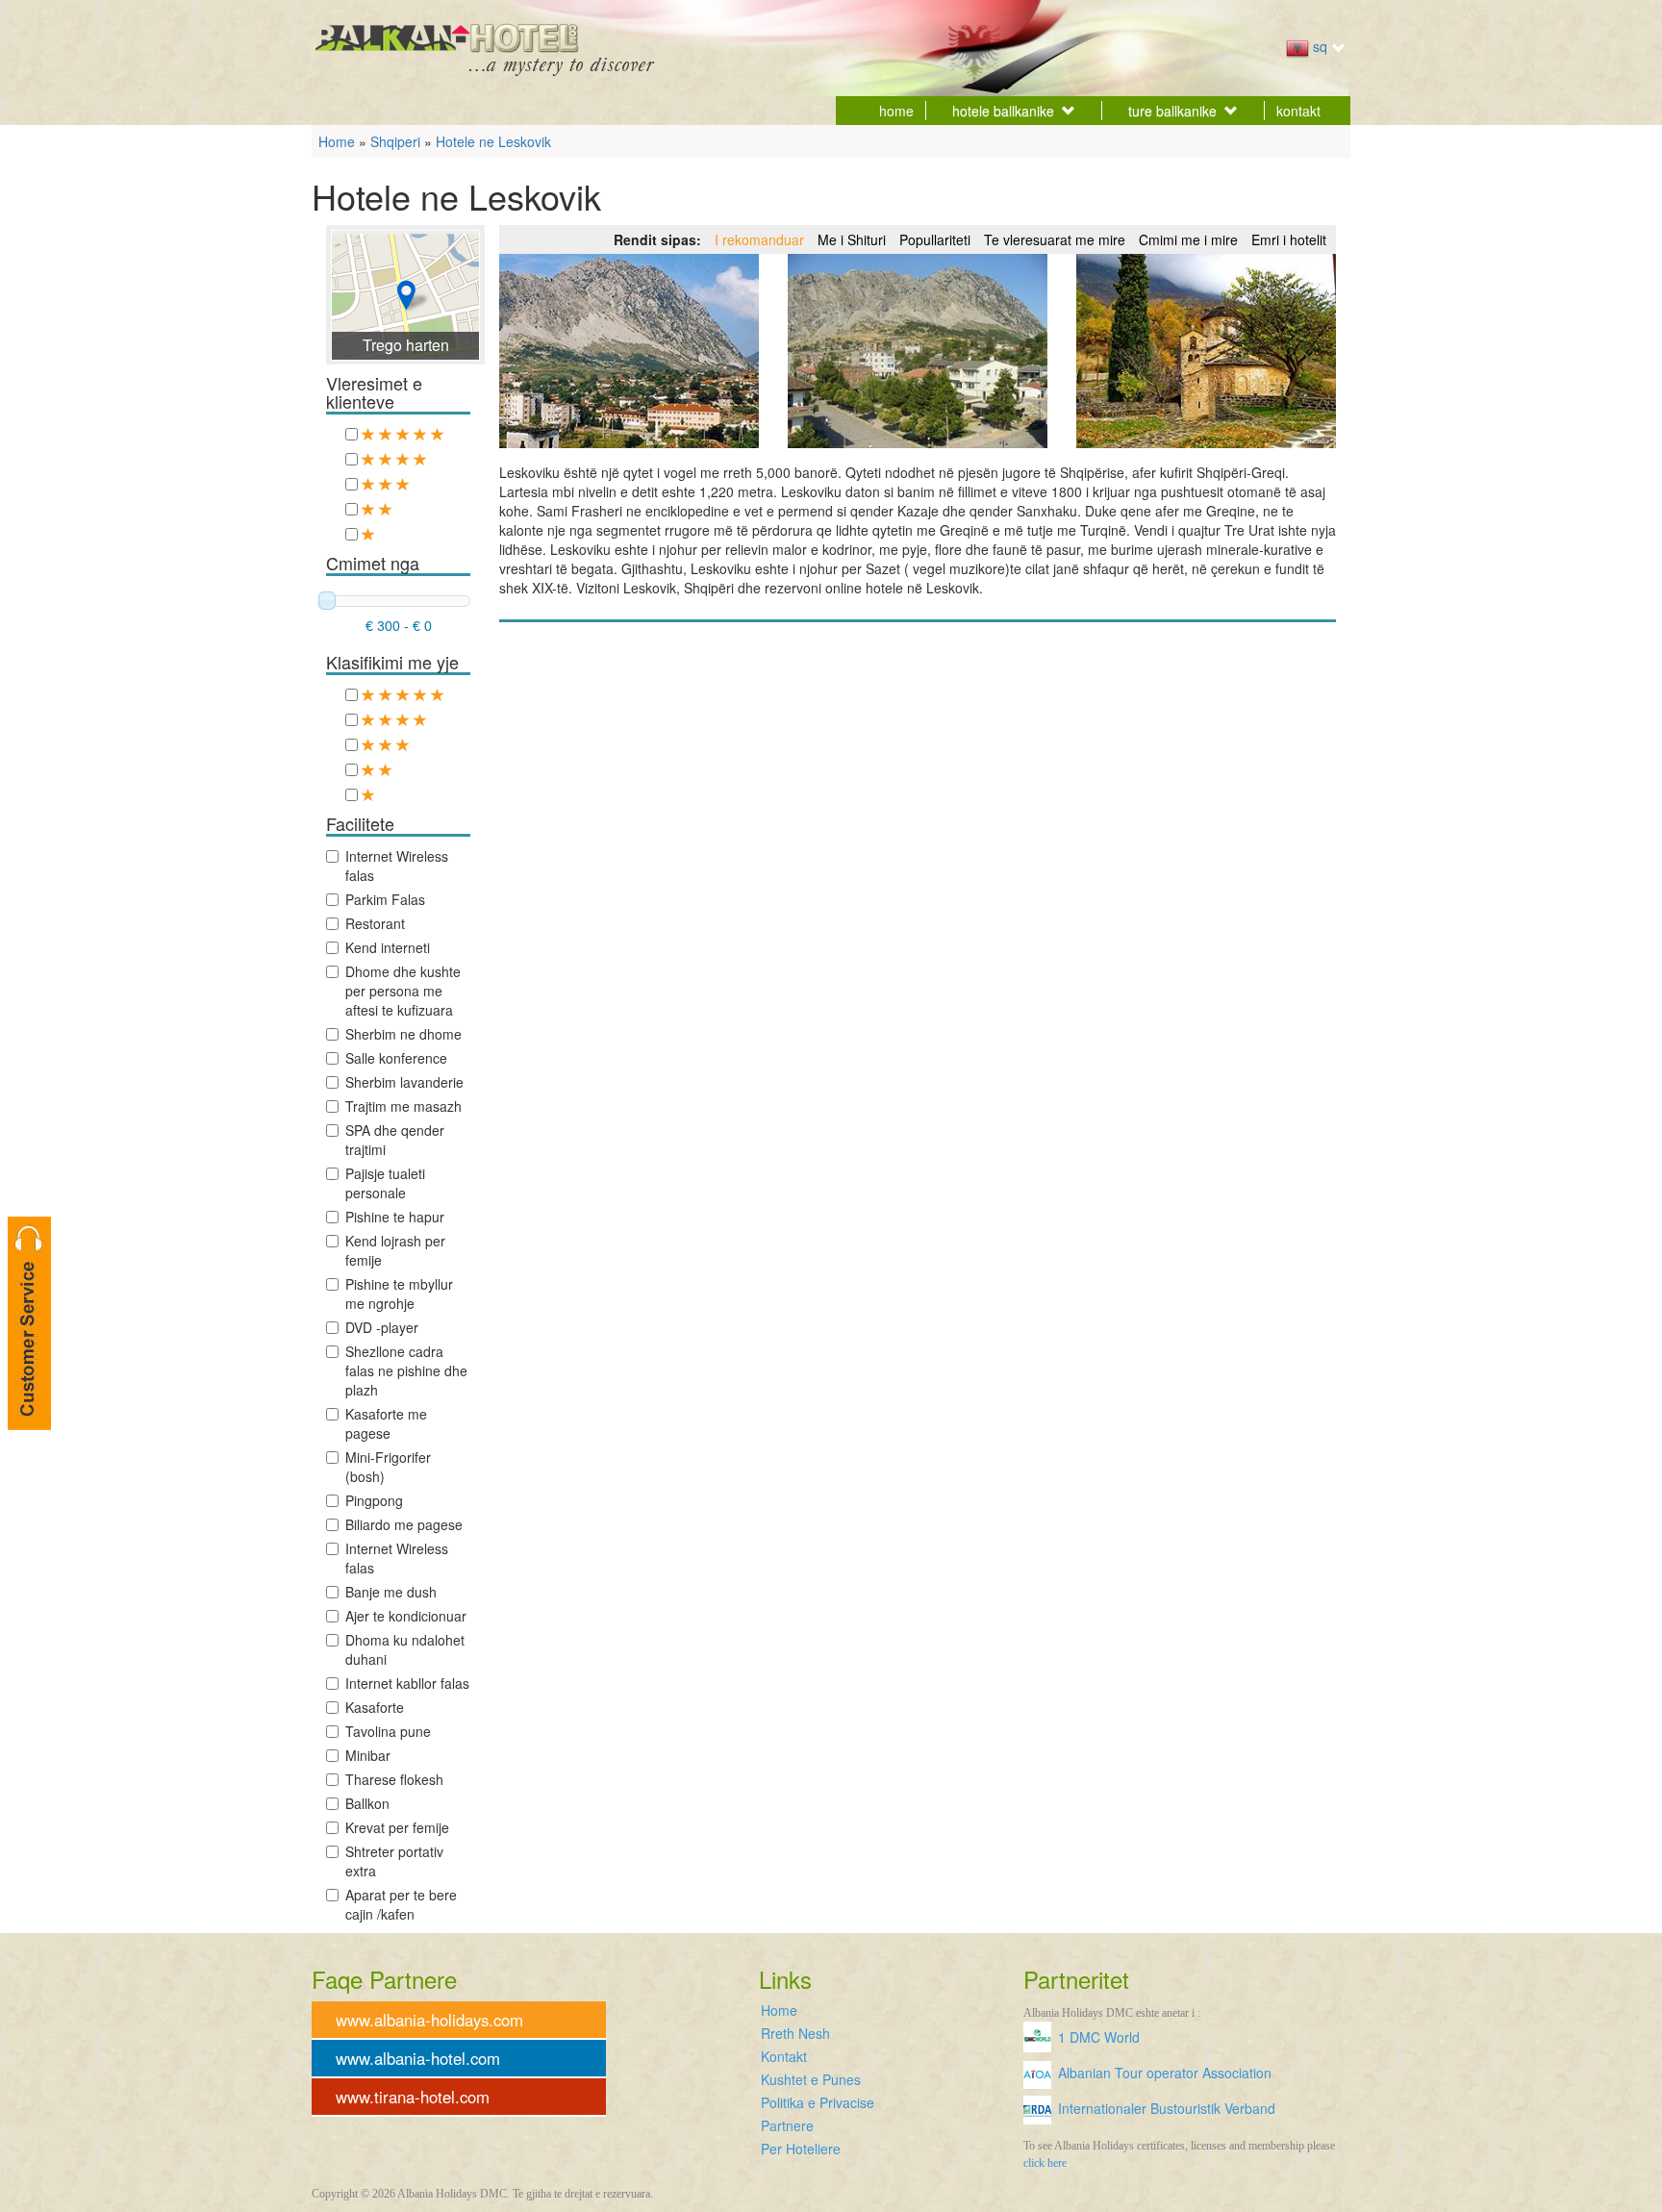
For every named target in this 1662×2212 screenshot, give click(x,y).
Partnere (787, 2125)
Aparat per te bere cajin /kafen (401, 1904)
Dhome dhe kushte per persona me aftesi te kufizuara (403, 991)
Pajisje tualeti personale (385, 1183)
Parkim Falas (385, 899)
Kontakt (784, 2056)
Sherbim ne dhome (403, 1034)
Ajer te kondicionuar (406, 1616)
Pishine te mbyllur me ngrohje (399, 1294)
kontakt (1298, 111)
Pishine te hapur (395, 1217)
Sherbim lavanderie (404, 1082)
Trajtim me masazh (403, 1106)
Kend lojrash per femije (395, 1250)
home (896, 111)
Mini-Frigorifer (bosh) (388, 1467)
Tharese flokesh (394, 1779)
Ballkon (367, 1803)
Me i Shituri (852, 239)
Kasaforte (375, 1707)
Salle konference (396, 1058)
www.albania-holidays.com (429, 2020)
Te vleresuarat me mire (1055, 239)
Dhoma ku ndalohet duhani (405, 1649)
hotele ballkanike (1003, 111)
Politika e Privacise (818, 2102)
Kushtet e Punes (811, 2079)
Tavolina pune (388, 1731)
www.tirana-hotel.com (413, 2097)
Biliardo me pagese (404, 1524)
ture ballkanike (1172, 111)
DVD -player (382, 1327)
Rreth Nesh (795, 2033)
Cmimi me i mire (1188, 239)
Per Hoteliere (801, 2149)
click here (1045, 2163)
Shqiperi (395, 141)
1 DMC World (1099, 2037)
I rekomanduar (759, 239)
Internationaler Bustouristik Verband (1167, 2108)
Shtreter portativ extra (394, 1861)
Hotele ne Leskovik (493, 141)
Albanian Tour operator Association (1165, 2073)
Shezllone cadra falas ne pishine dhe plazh (406, 1370)
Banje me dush (391, 1592)
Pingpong (374, 1500)
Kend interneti (388, 947)
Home (337, 141)
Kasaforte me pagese (386, 1423)
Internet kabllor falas (407, 1683)
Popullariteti (935, 239)
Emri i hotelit (1289, 239)
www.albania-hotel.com (418, 2058)
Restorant (375, 923)
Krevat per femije (397, 1827)
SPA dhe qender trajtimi (395, 1140)
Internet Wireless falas (397, 866)
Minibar (368, 1755)
